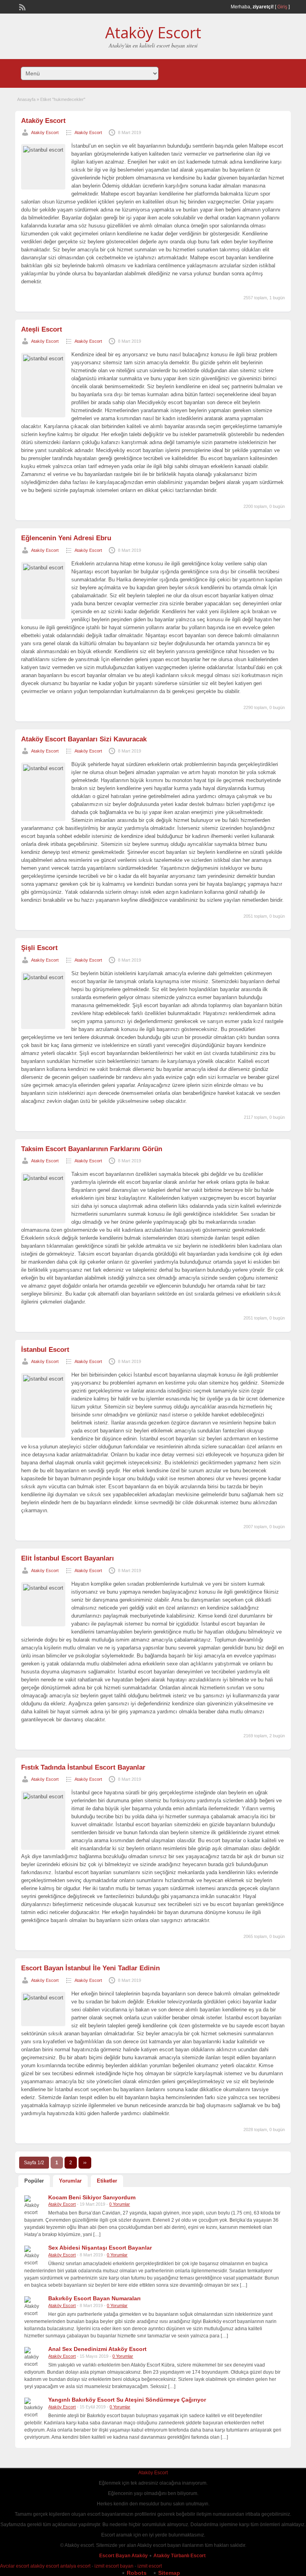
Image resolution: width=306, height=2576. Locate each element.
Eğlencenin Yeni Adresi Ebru (66, 538)
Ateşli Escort (42, 329)
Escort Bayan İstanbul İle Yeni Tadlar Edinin (90, 1968)
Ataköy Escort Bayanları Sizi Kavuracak (84, 739)
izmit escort (150, 2566)
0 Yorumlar (120, 2204)
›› (85, 2163)
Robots (137, 2573)
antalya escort (75, 2566)
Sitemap (169, 2573)
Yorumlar (70, 2181)
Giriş (282, 7)
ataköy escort (45, 2566)
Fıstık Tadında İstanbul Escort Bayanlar (83, 1767)
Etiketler (107, 2181)
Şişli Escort (39, 948)
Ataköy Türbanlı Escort (180, 2556)
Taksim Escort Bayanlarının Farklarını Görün (92, 1149)
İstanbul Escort (45, 1350)
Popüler (34, 2181)
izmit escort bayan (114, 2566)
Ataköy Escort (153, 32)
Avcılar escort (15, 2566)
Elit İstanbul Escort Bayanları (68, 1558)
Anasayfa (26, 99)
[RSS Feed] (22, 6)
